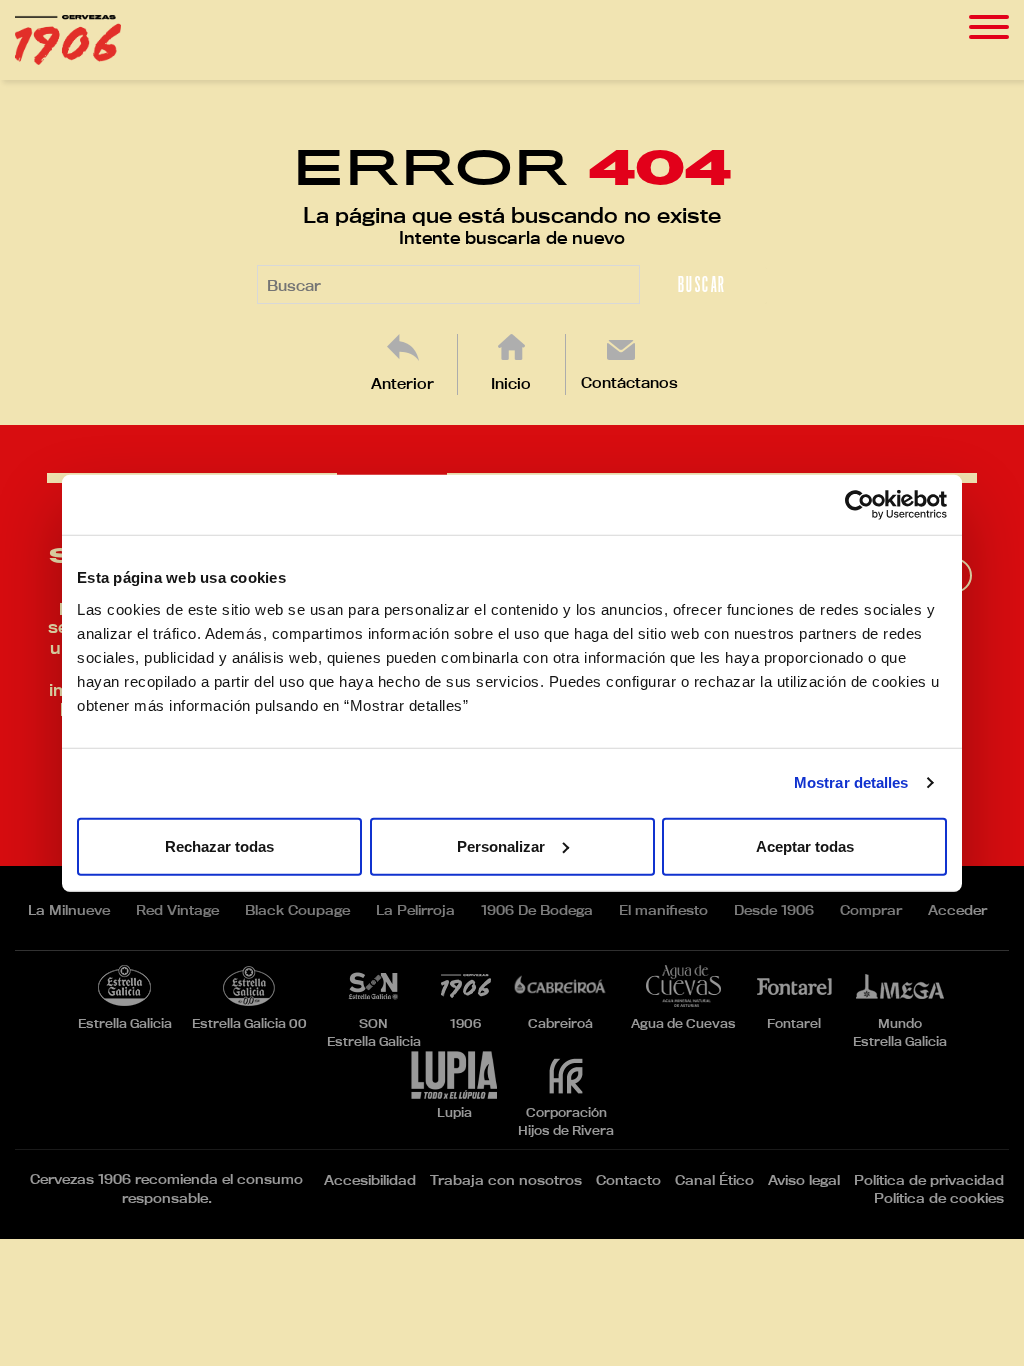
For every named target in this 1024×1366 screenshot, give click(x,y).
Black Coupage (297, 910)
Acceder (957, 910)
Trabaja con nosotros (506, 1180)
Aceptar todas (805, 845)
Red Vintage (177, 910)
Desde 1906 (774, 910)
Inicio (511, 383)
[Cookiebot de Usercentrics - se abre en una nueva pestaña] (859, 505)
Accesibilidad (370, 1180)
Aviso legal (804, 1180)
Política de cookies (939, 1198)
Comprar (871, 910)
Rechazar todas (219, 845)
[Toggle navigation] (989, 27)
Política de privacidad (929, 1180)
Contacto (628, 1180)
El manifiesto (663, 910)
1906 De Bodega (537, 910)
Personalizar (501, 845)
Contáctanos (629, 382)
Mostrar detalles (851, 782)
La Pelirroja (415, 910)
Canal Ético (714, 1180)
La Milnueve (69, 910)
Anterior (402, 383)
